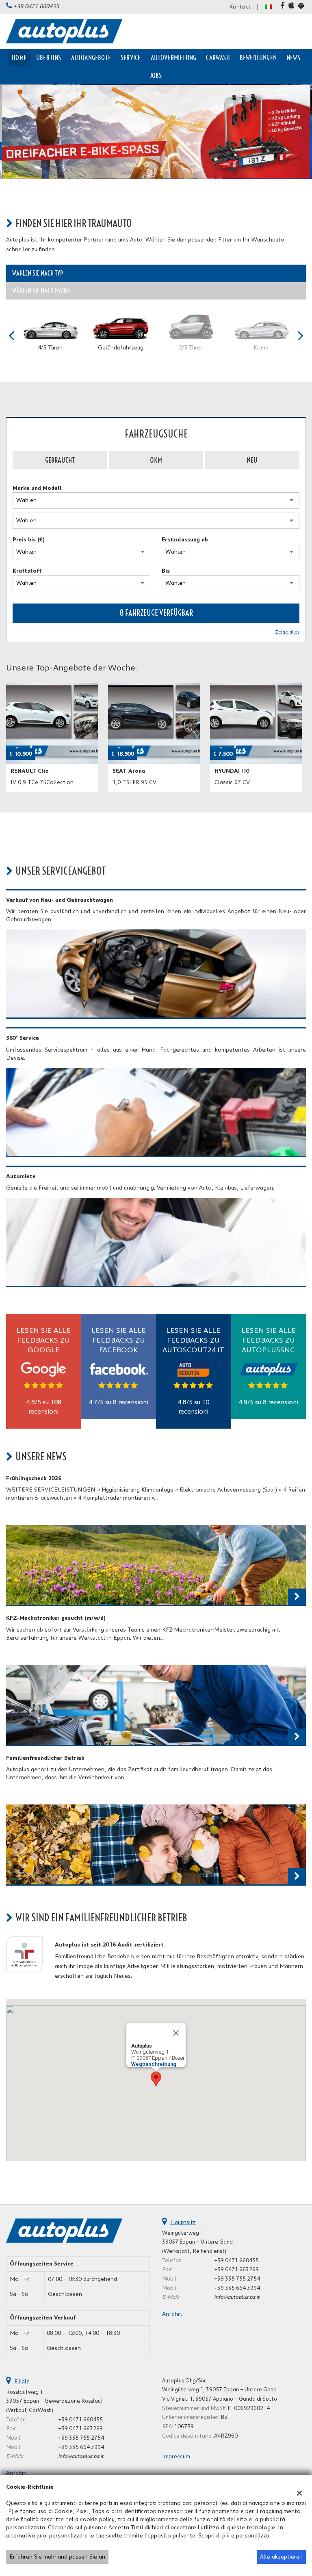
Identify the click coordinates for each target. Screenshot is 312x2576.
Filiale (22, 2382)
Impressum (176, 2457)
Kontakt (240, 7)
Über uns (49, 58)
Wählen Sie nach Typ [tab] (38, 273)
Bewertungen (258, 58)
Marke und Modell (37, 488)
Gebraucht (60, 460)
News (293, 58)
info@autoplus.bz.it (237, 2297)
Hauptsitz (183, 2222)
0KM (156, 460)
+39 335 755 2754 (237, 2279)
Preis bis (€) (29, 540)
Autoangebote (91, 58)
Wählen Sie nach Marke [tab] (41, 291)
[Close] (176, 2033)
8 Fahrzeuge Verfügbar (156, 613)
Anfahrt (172, 2314)
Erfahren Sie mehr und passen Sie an (57, 2557)
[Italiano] (269, 6)
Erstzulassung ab (185, 540)
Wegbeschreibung (154, 2064)
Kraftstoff (27, 571)
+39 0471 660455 (36, 6)
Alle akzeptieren (281, 2557)
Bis (166, 571)
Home (19, 58)
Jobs (156, 75)
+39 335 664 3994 (237, 2288)
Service (131, 58)
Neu (252, 460)
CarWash (218, 58)
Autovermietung (174, 58)
